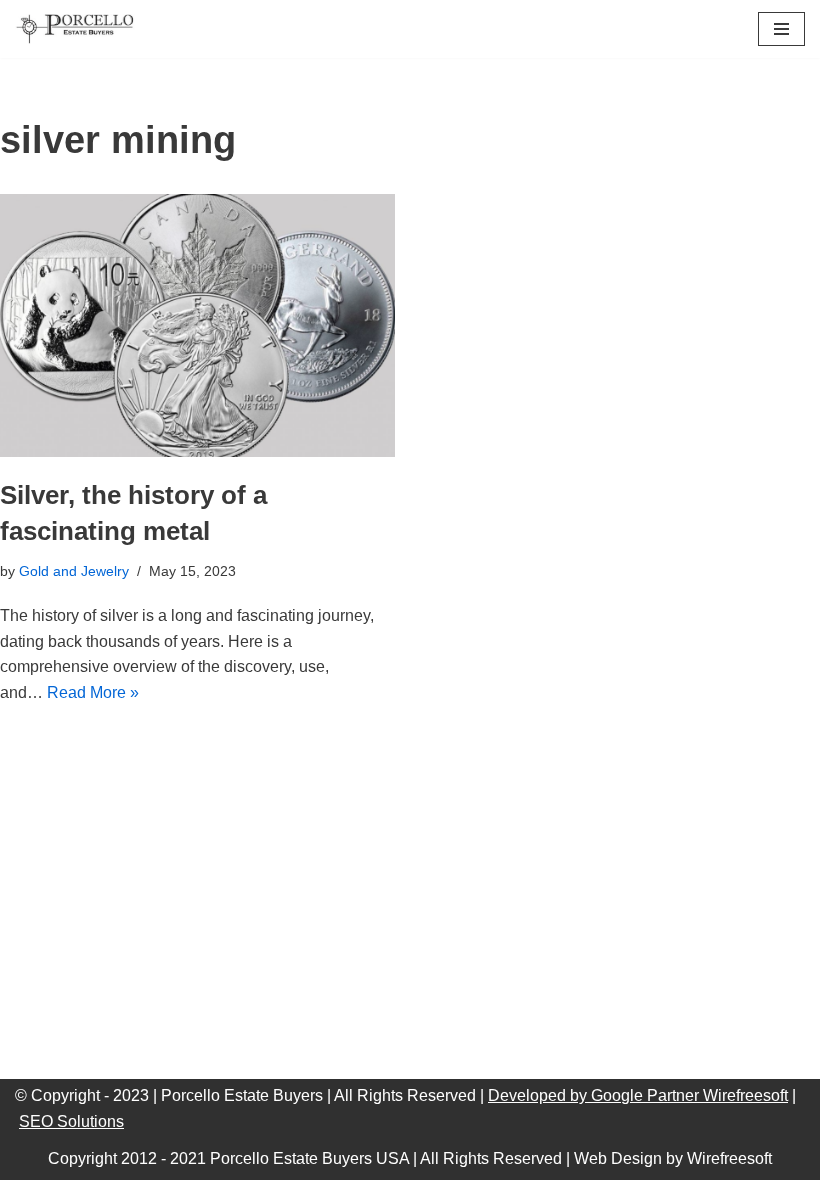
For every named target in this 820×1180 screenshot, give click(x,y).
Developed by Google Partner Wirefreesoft (638, 1095)
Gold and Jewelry (74, 571)
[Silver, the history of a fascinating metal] (197, 325)
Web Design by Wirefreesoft (673, 1158)
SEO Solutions (71, 1121)
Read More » (93, 692)
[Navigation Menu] (781, 29)
